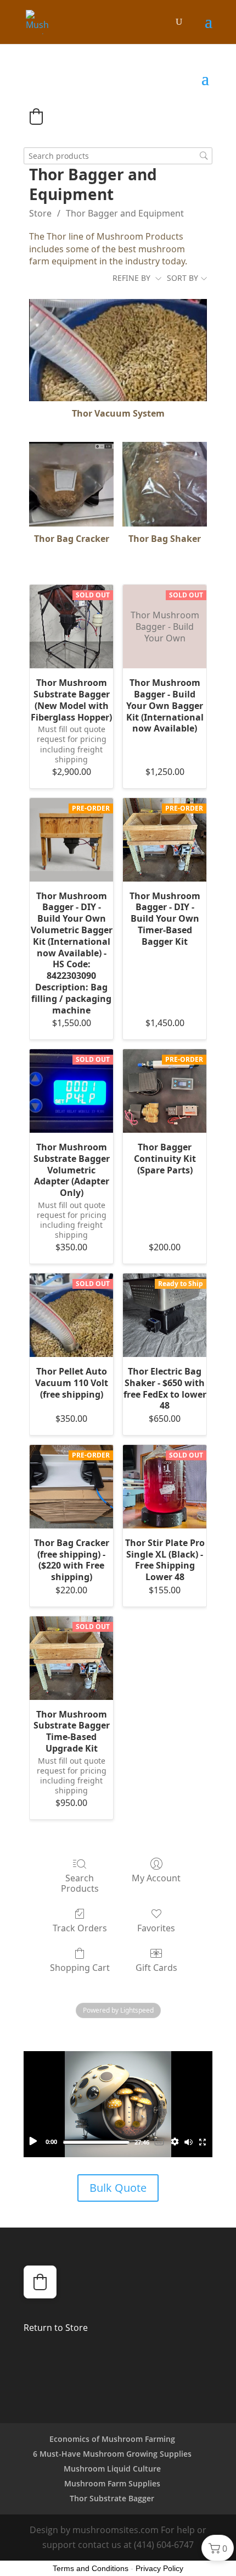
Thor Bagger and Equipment (125, 213)
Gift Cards (156, 1967)
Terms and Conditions (91, 2568)
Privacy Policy (159, 2568)
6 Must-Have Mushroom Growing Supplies (112, 2454)
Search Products (80, 1883)
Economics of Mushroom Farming (112, 2439)
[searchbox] (118, 156)
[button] (36, 117)
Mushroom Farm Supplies (112, 2483)
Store (40, 213)
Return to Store (56, 2328)
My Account (156, 1878)
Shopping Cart (80, 1967)
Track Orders (80, 1928)
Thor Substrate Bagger (112, 2498)
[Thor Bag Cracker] (71, 484)
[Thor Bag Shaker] (165, 484)
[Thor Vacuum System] (118, 350)
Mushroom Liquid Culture (112, 2469)
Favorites (156, 1928)
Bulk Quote (118, 2188)
